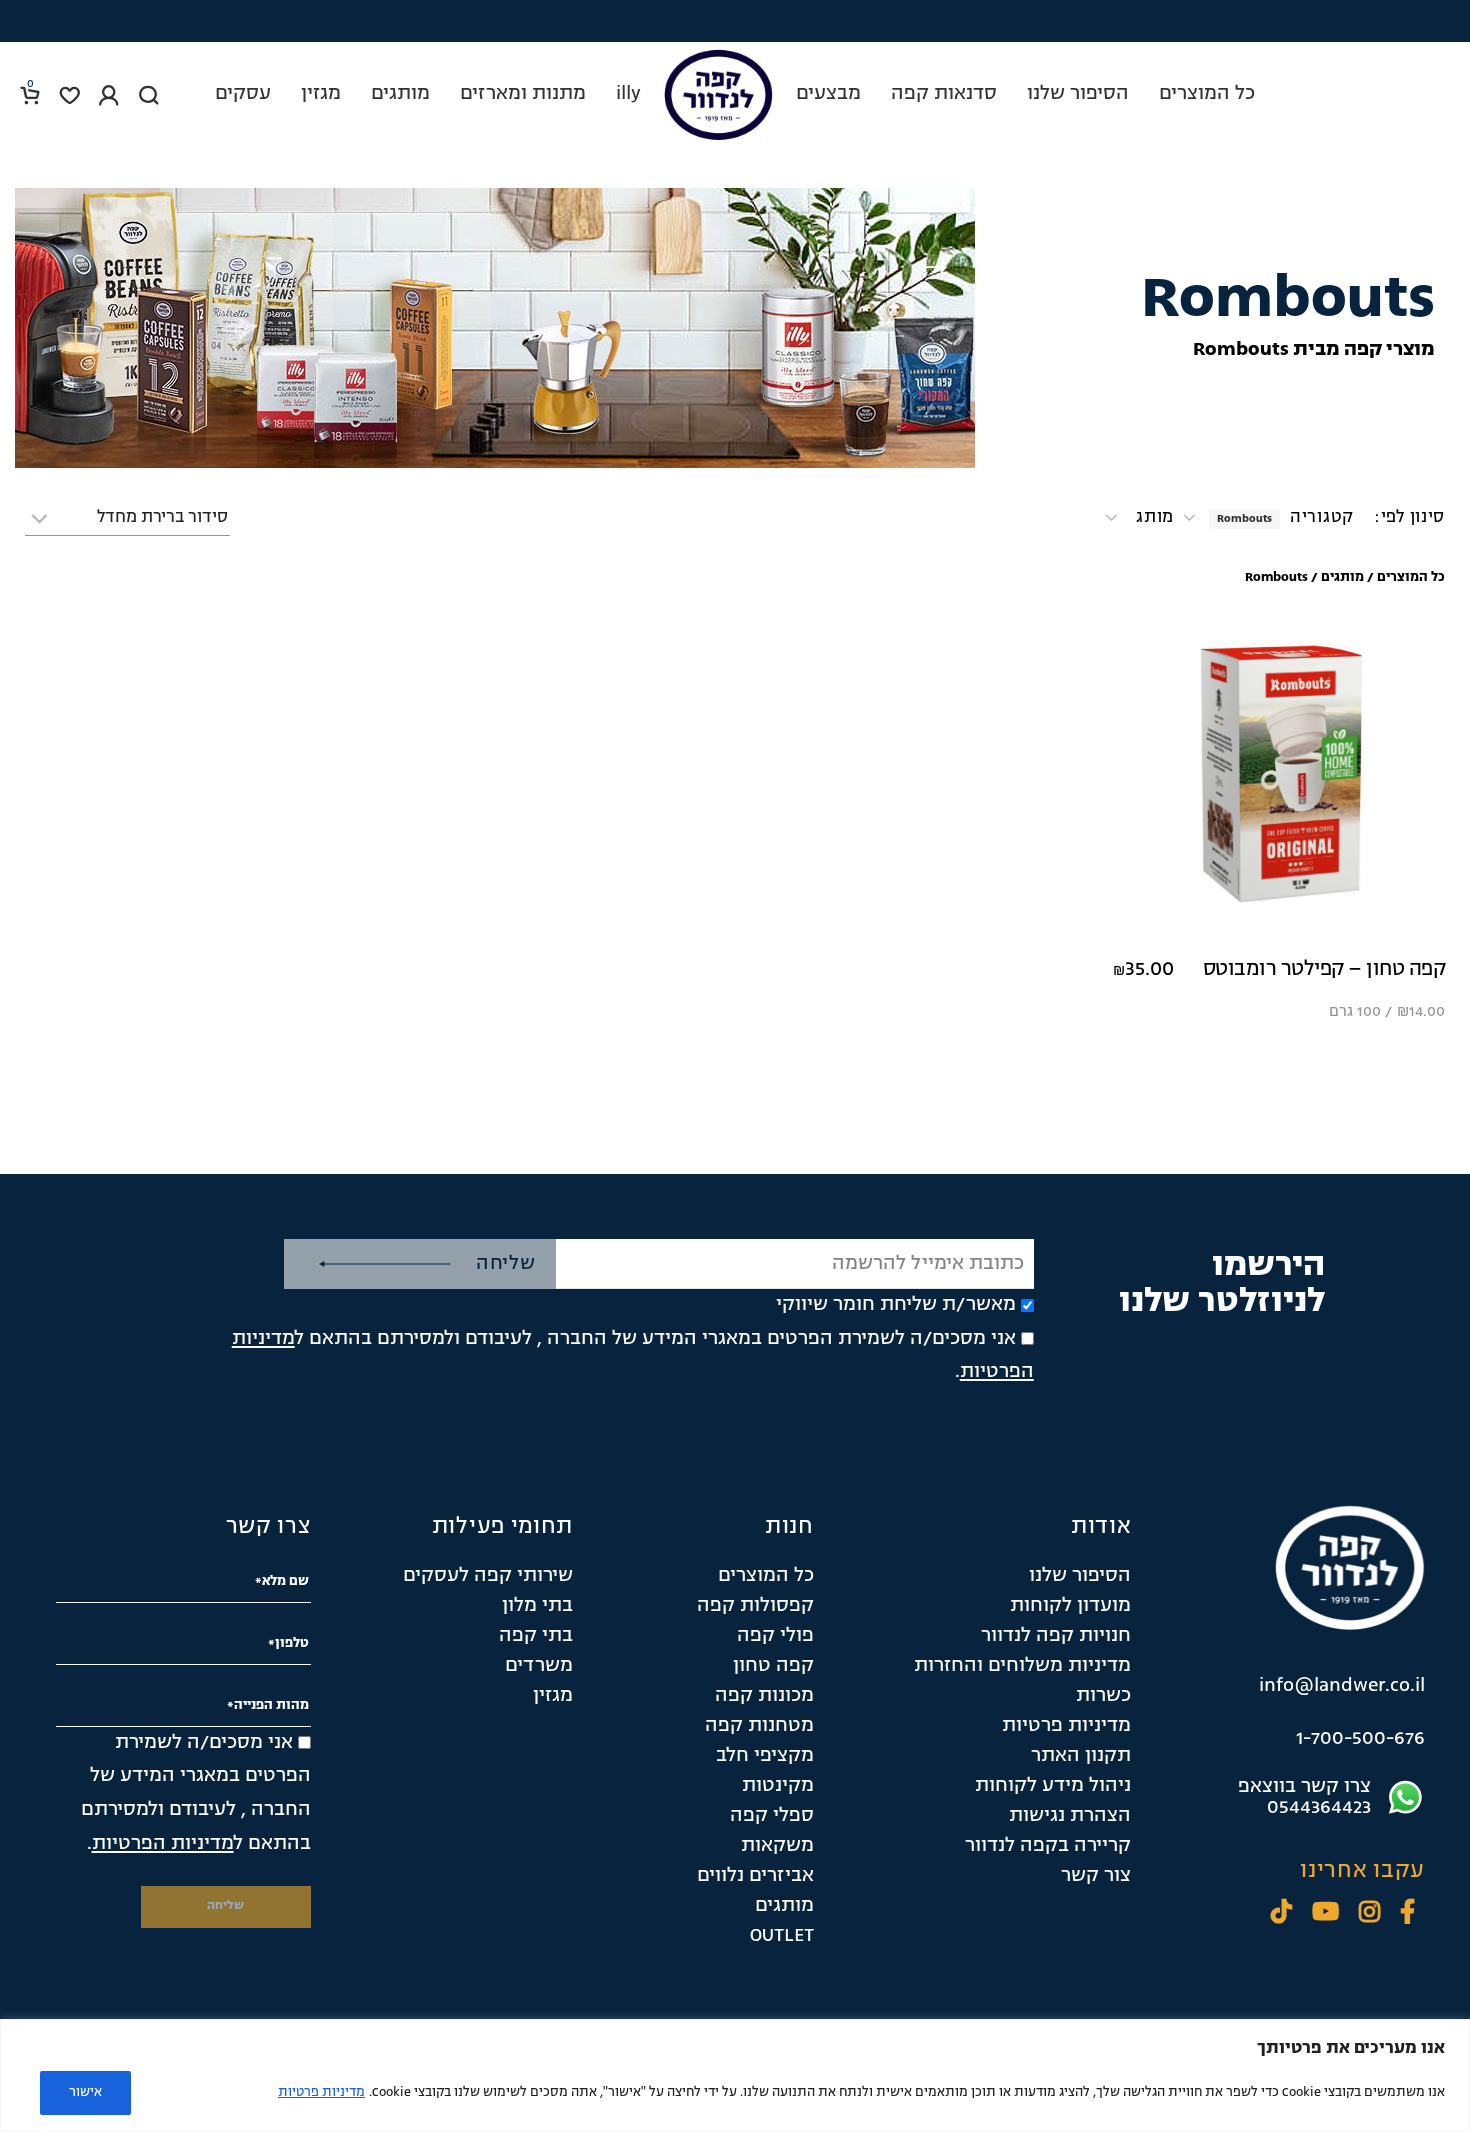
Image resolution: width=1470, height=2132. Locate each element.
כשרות (1103, 1696)
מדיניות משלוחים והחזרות (1022, 1666)
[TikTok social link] (1281, 1914)
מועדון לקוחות (1070, 1606)
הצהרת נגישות (1070, 1816)
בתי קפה (536, 1636)
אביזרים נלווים (755, 1876)
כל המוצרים (1411, 577)
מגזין (553, 1696)
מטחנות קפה (759, 1726)
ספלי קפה (772, 1816)
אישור (85, 2092)
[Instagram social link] (1369, 1914)
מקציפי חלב (765, 1756)
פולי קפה (775, 1636)
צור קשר (1096, 1876)
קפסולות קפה (755, 1606)
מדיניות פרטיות (321, 2092)
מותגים (1342, 577)
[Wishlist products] (69, 95)
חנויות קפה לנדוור (1056, 1636)
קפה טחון (773, 1666)
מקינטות (778, 1786)
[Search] (149, 95)
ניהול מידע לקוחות (1053, 1786)
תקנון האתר (1081, 1756)
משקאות (777, 1846)
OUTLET (782, 1936)
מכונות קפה (764, 1696)
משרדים (539, 1666)
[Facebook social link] (1407, 1914)
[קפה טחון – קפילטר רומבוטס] (1279, 774)
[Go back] (935, 268)
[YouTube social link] (1325, 1914)
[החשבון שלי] (109, 95)
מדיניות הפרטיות (163, 1844)
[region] (735, 2075)
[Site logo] (718, 95)
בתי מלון (537, 1606)
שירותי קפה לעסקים (488, 1576)
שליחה (506, 1264)
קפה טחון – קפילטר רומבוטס (1324, 970)
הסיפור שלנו (1080, 1576)
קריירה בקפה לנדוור (1048, 1846)
